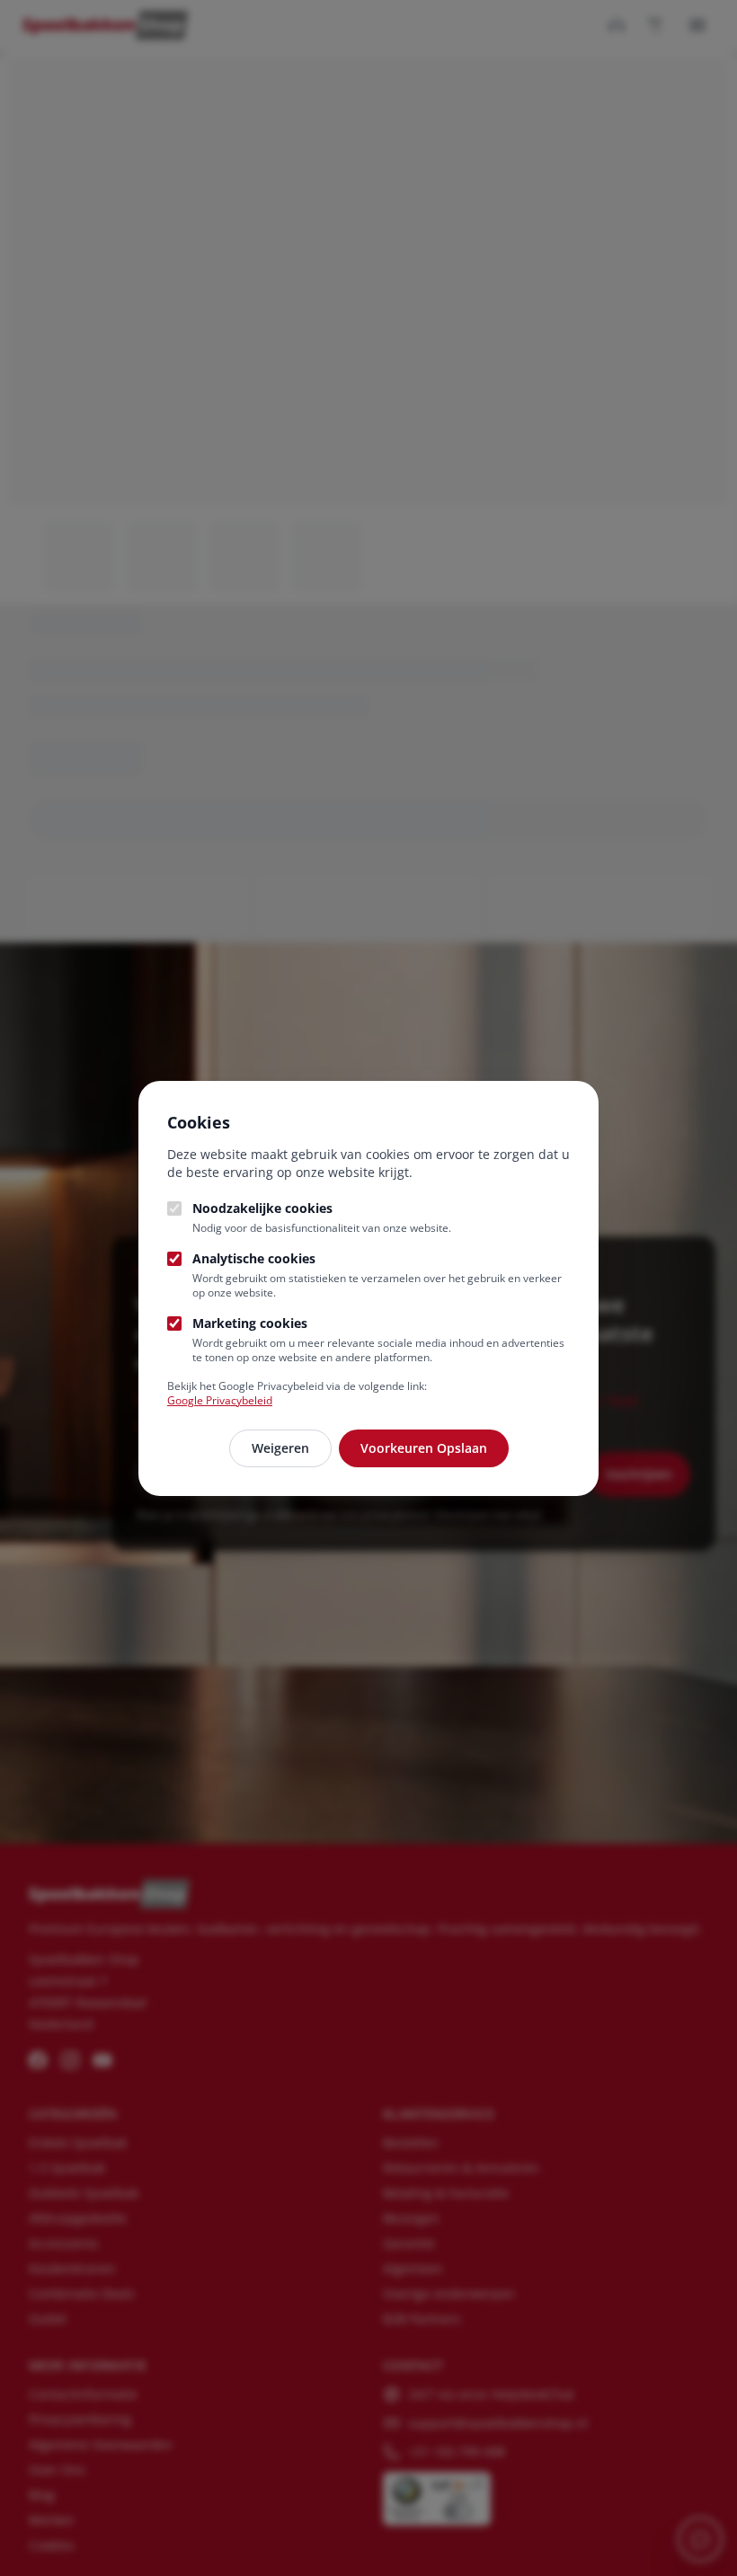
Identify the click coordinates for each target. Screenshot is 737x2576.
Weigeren (280, 1448)
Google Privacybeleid (220, 1400)
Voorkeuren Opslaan (424, 1448)
